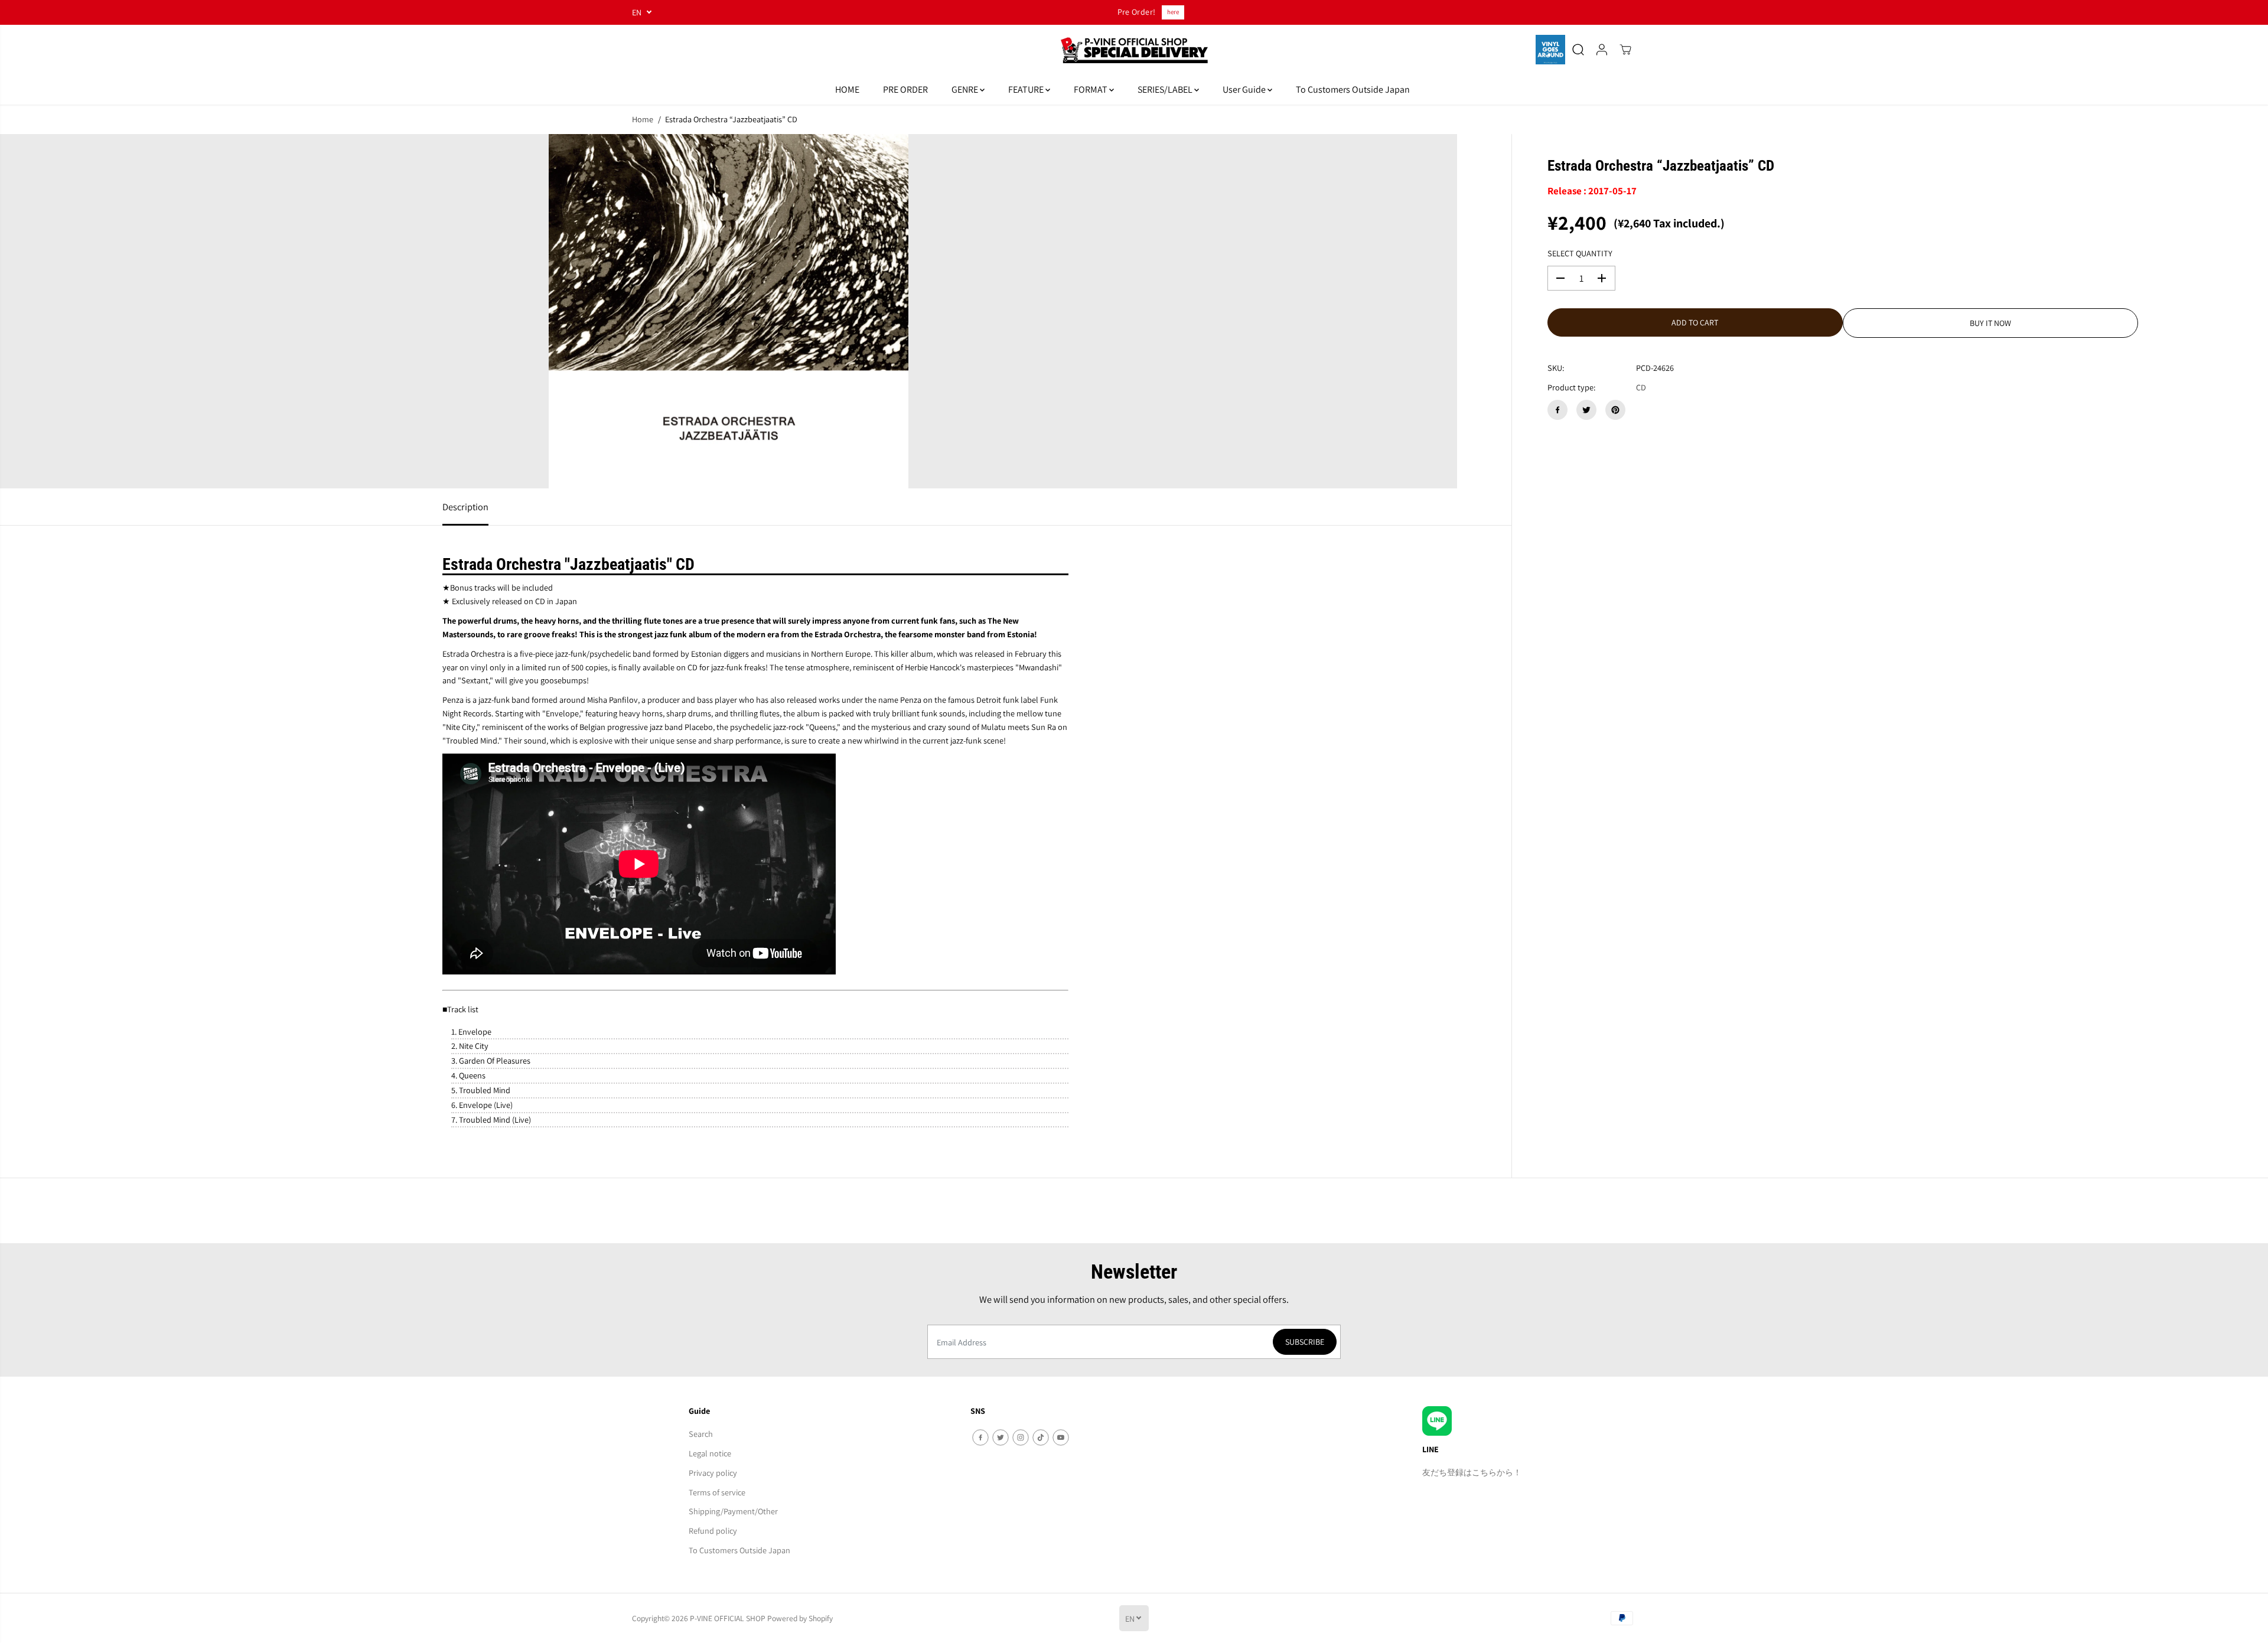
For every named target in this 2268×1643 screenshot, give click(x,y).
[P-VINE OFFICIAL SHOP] (1134, 50)
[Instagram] (1021, 1437)
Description (465, 507)
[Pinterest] (1615, 410)
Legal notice (710, 1453)
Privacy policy (713, 1473)
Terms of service (717, 1492)
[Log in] (1602, 50)
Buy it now (1990, 323)
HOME (847, 89)
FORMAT (1091, 89)
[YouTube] (1061, 1437)
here (1173, 12)
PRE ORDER (905, 89)
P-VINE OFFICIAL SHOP (728, 1618)
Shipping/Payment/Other (733, 1511)
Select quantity (1580, 253)
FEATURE (1027, 89)
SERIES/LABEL (1166, 89)
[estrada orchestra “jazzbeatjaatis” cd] (729, 311)
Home (643, 119)
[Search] (1578, 50)
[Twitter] (1586, 410)
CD (1641, 387)
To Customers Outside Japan (1353, 89)
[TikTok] (1041, 1437)
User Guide (1245, 89)
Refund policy (713, 1530)
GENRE (966, 89)
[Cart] (1625, 50)
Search (701, 1434)
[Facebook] (1557, 410)
